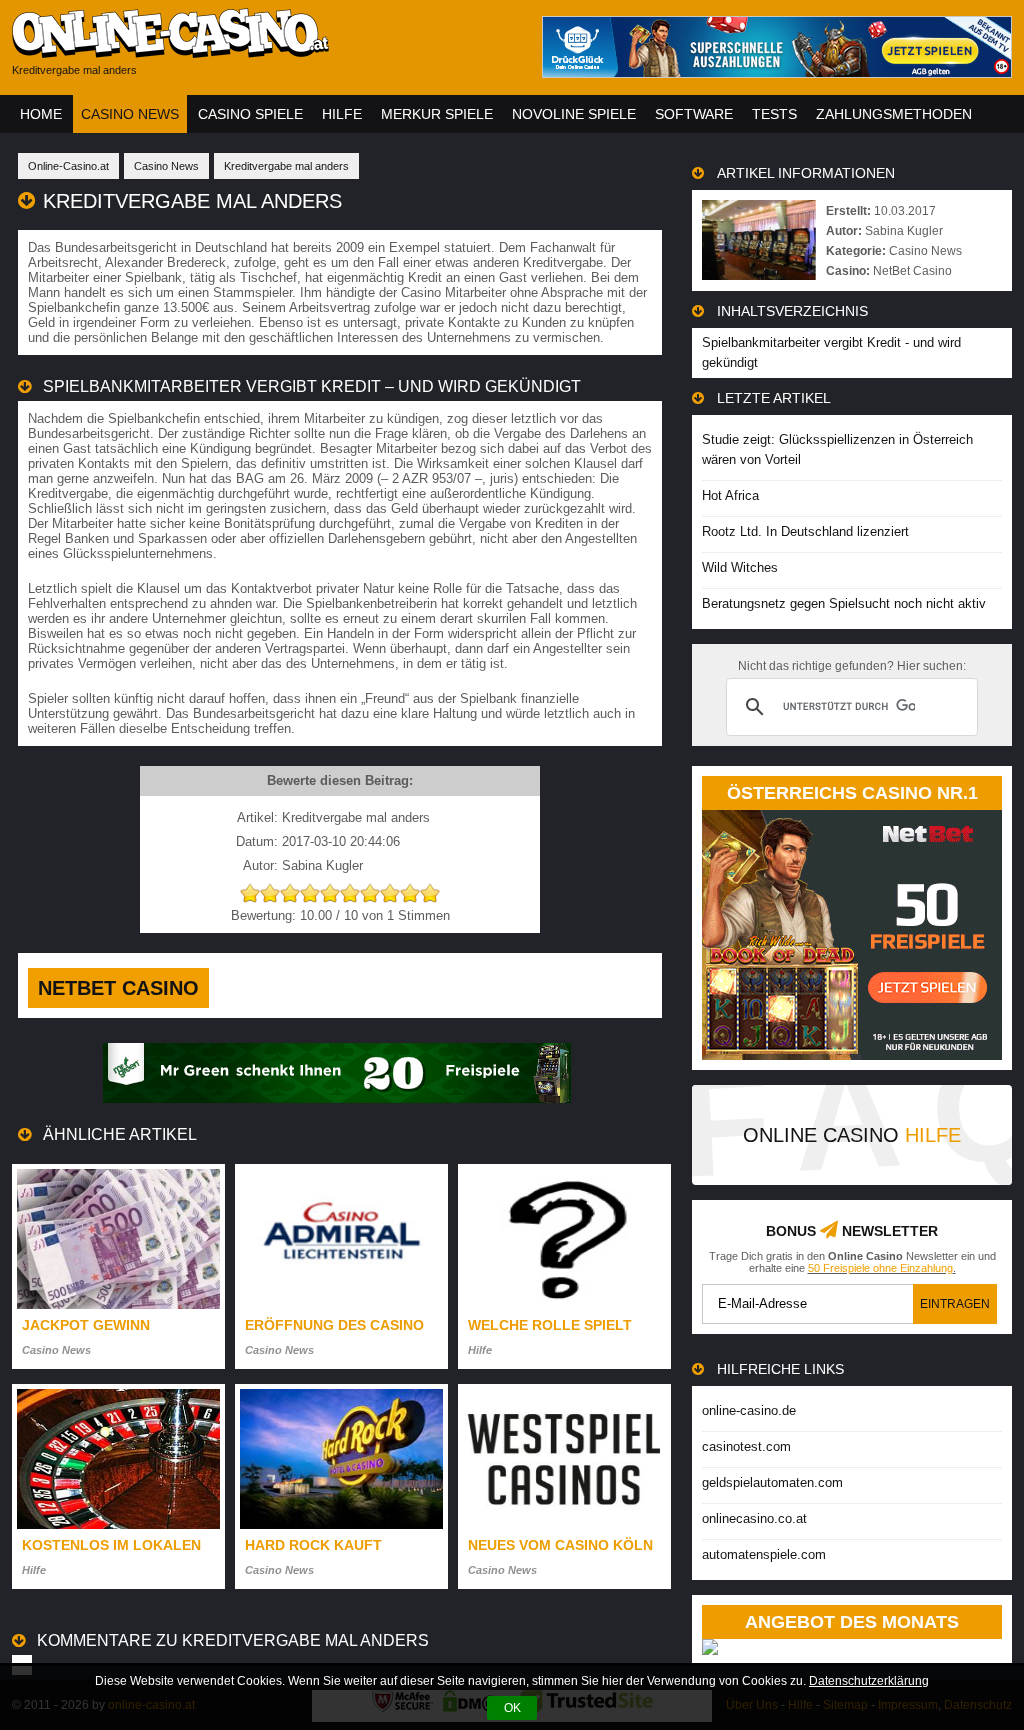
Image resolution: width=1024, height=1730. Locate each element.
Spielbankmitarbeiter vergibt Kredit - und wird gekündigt (831, 352)
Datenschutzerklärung (869, 1681)
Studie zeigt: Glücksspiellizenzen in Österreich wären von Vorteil (837, 449)
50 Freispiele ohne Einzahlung (880, 1268)
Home (41, 114)
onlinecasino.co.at (754, 1518)
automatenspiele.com (764, 1554)
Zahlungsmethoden (894, 114)
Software (694, 114)
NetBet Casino (118, 988)
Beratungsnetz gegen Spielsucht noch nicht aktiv (844, 603)
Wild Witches (740, 567)
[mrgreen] (337, 1098)
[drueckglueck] (777, 72)
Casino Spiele (250, 114)
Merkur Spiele (437, 114)
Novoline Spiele (574, 114)
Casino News (130, 114)
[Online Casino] (262, 50)
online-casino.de (749, 1410)
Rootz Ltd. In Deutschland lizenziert (805, 531)
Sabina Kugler (904, 231)
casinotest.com (746, 1446)
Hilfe (342, 114)
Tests (774, 114)
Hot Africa (730, 495)
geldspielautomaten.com (772, 1482)
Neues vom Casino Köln (560, 1545)
